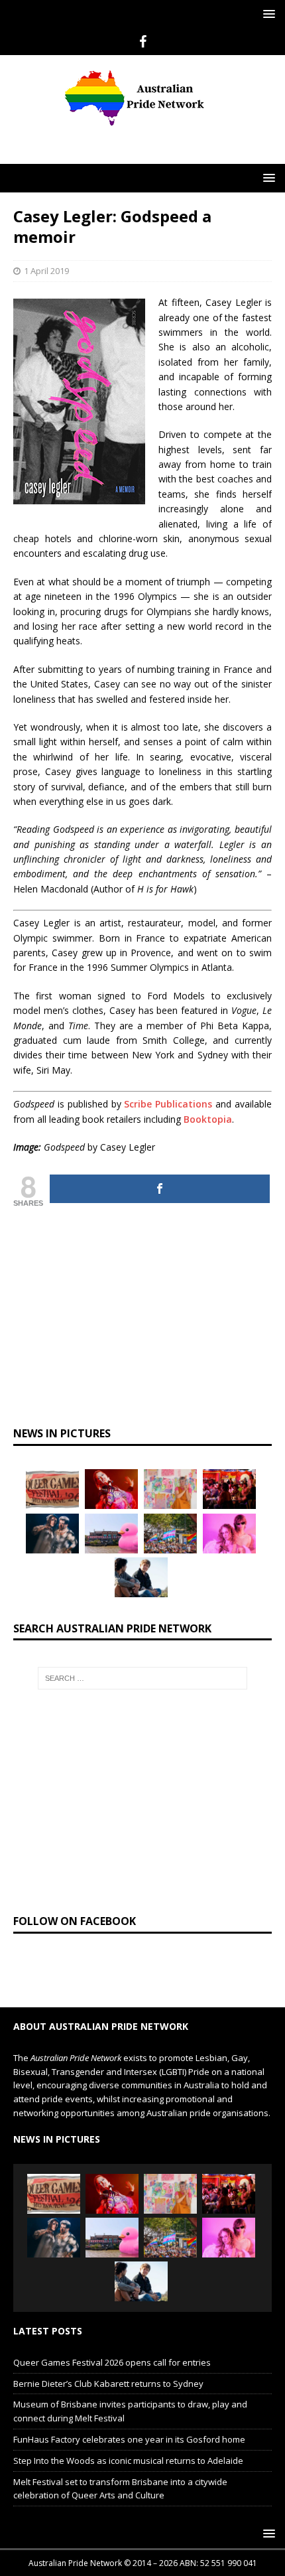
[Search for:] (143, 1678)
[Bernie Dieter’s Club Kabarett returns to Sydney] (111, 1489)
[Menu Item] (143, 42)
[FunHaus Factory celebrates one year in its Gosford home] (229, 1489)
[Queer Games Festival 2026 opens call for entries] (52, 1489)
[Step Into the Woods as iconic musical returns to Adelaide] (52, 1534)
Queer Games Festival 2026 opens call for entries (112, 2362)
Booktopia (208, 1119)
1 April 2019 (46, 271)
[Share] (160, 1189)
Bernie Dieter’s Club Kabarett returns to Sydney (108, 2384)
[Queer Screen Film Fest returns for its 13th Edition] (141, 1577)
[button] (267, 14)
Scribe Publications (168, 1104)
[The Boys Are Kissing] (229, 1534)
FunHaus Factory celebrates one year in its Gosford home (129, 2439)
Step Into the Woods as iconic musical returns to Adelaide (128, 2461)
